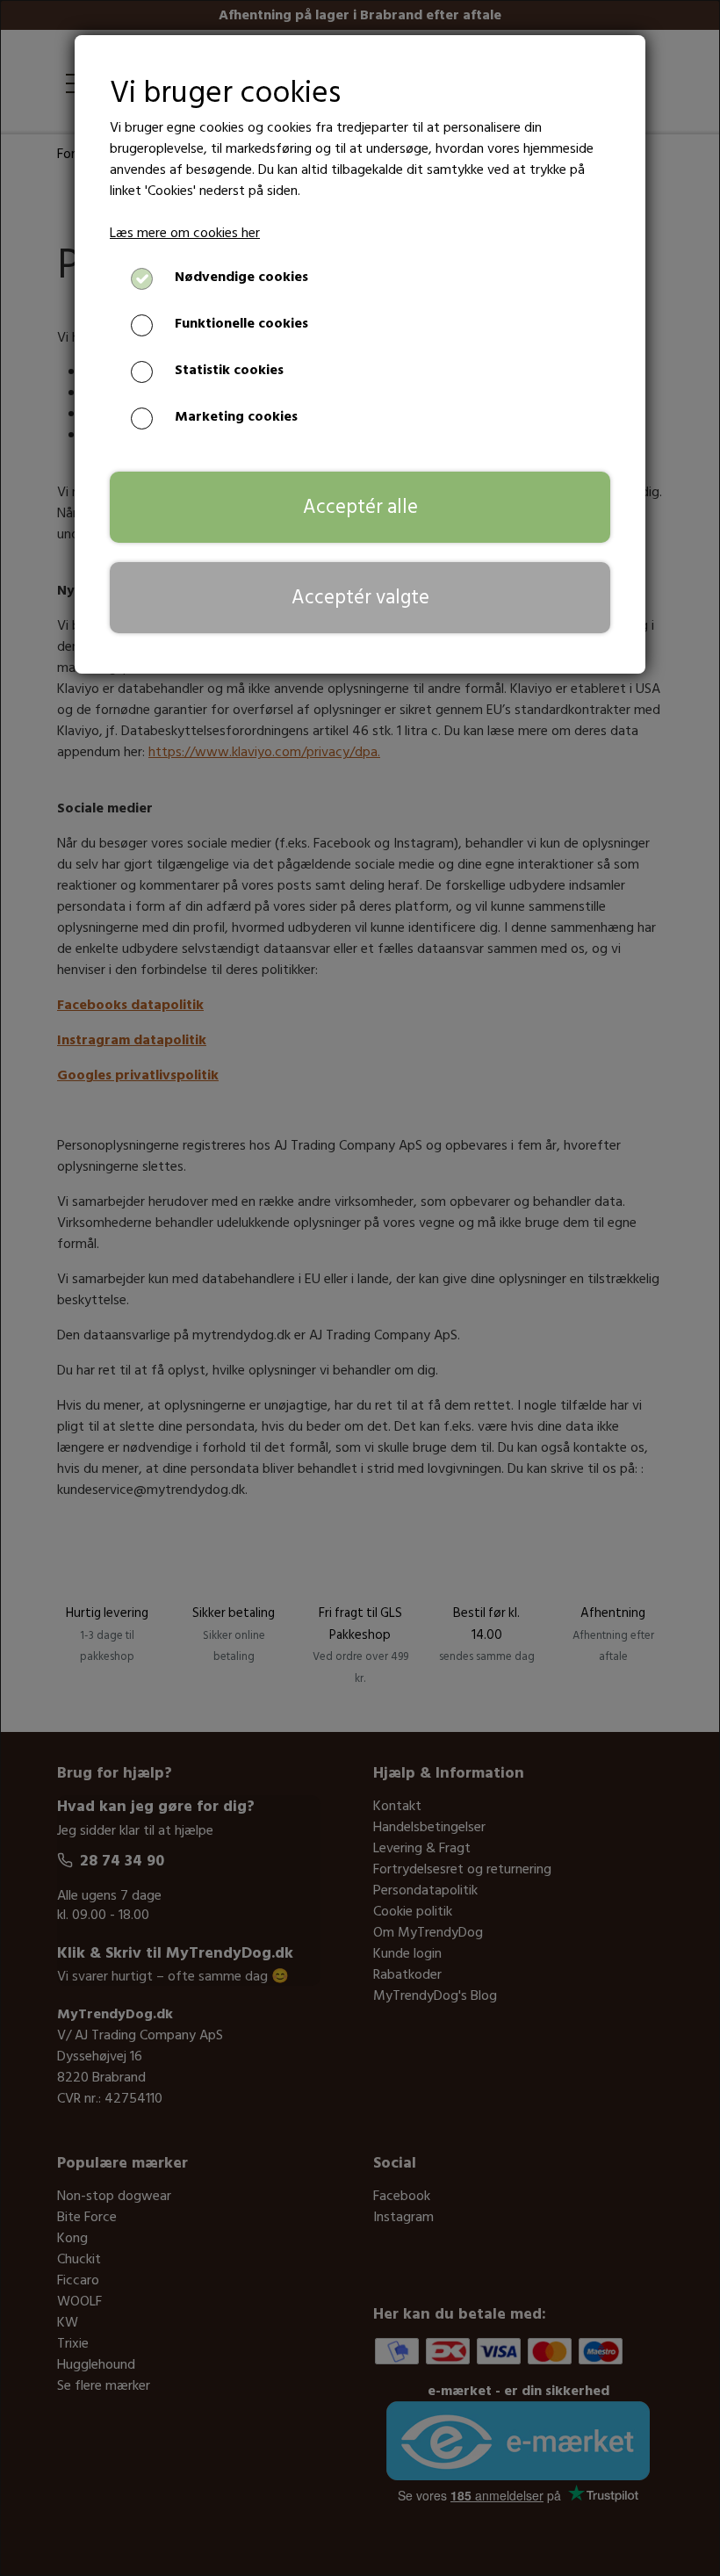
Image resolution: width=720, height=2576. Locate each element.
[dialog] (360, 1288)
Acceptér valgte (360, 597)
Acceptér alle (360, 507)
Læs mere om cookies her (185, 233)
